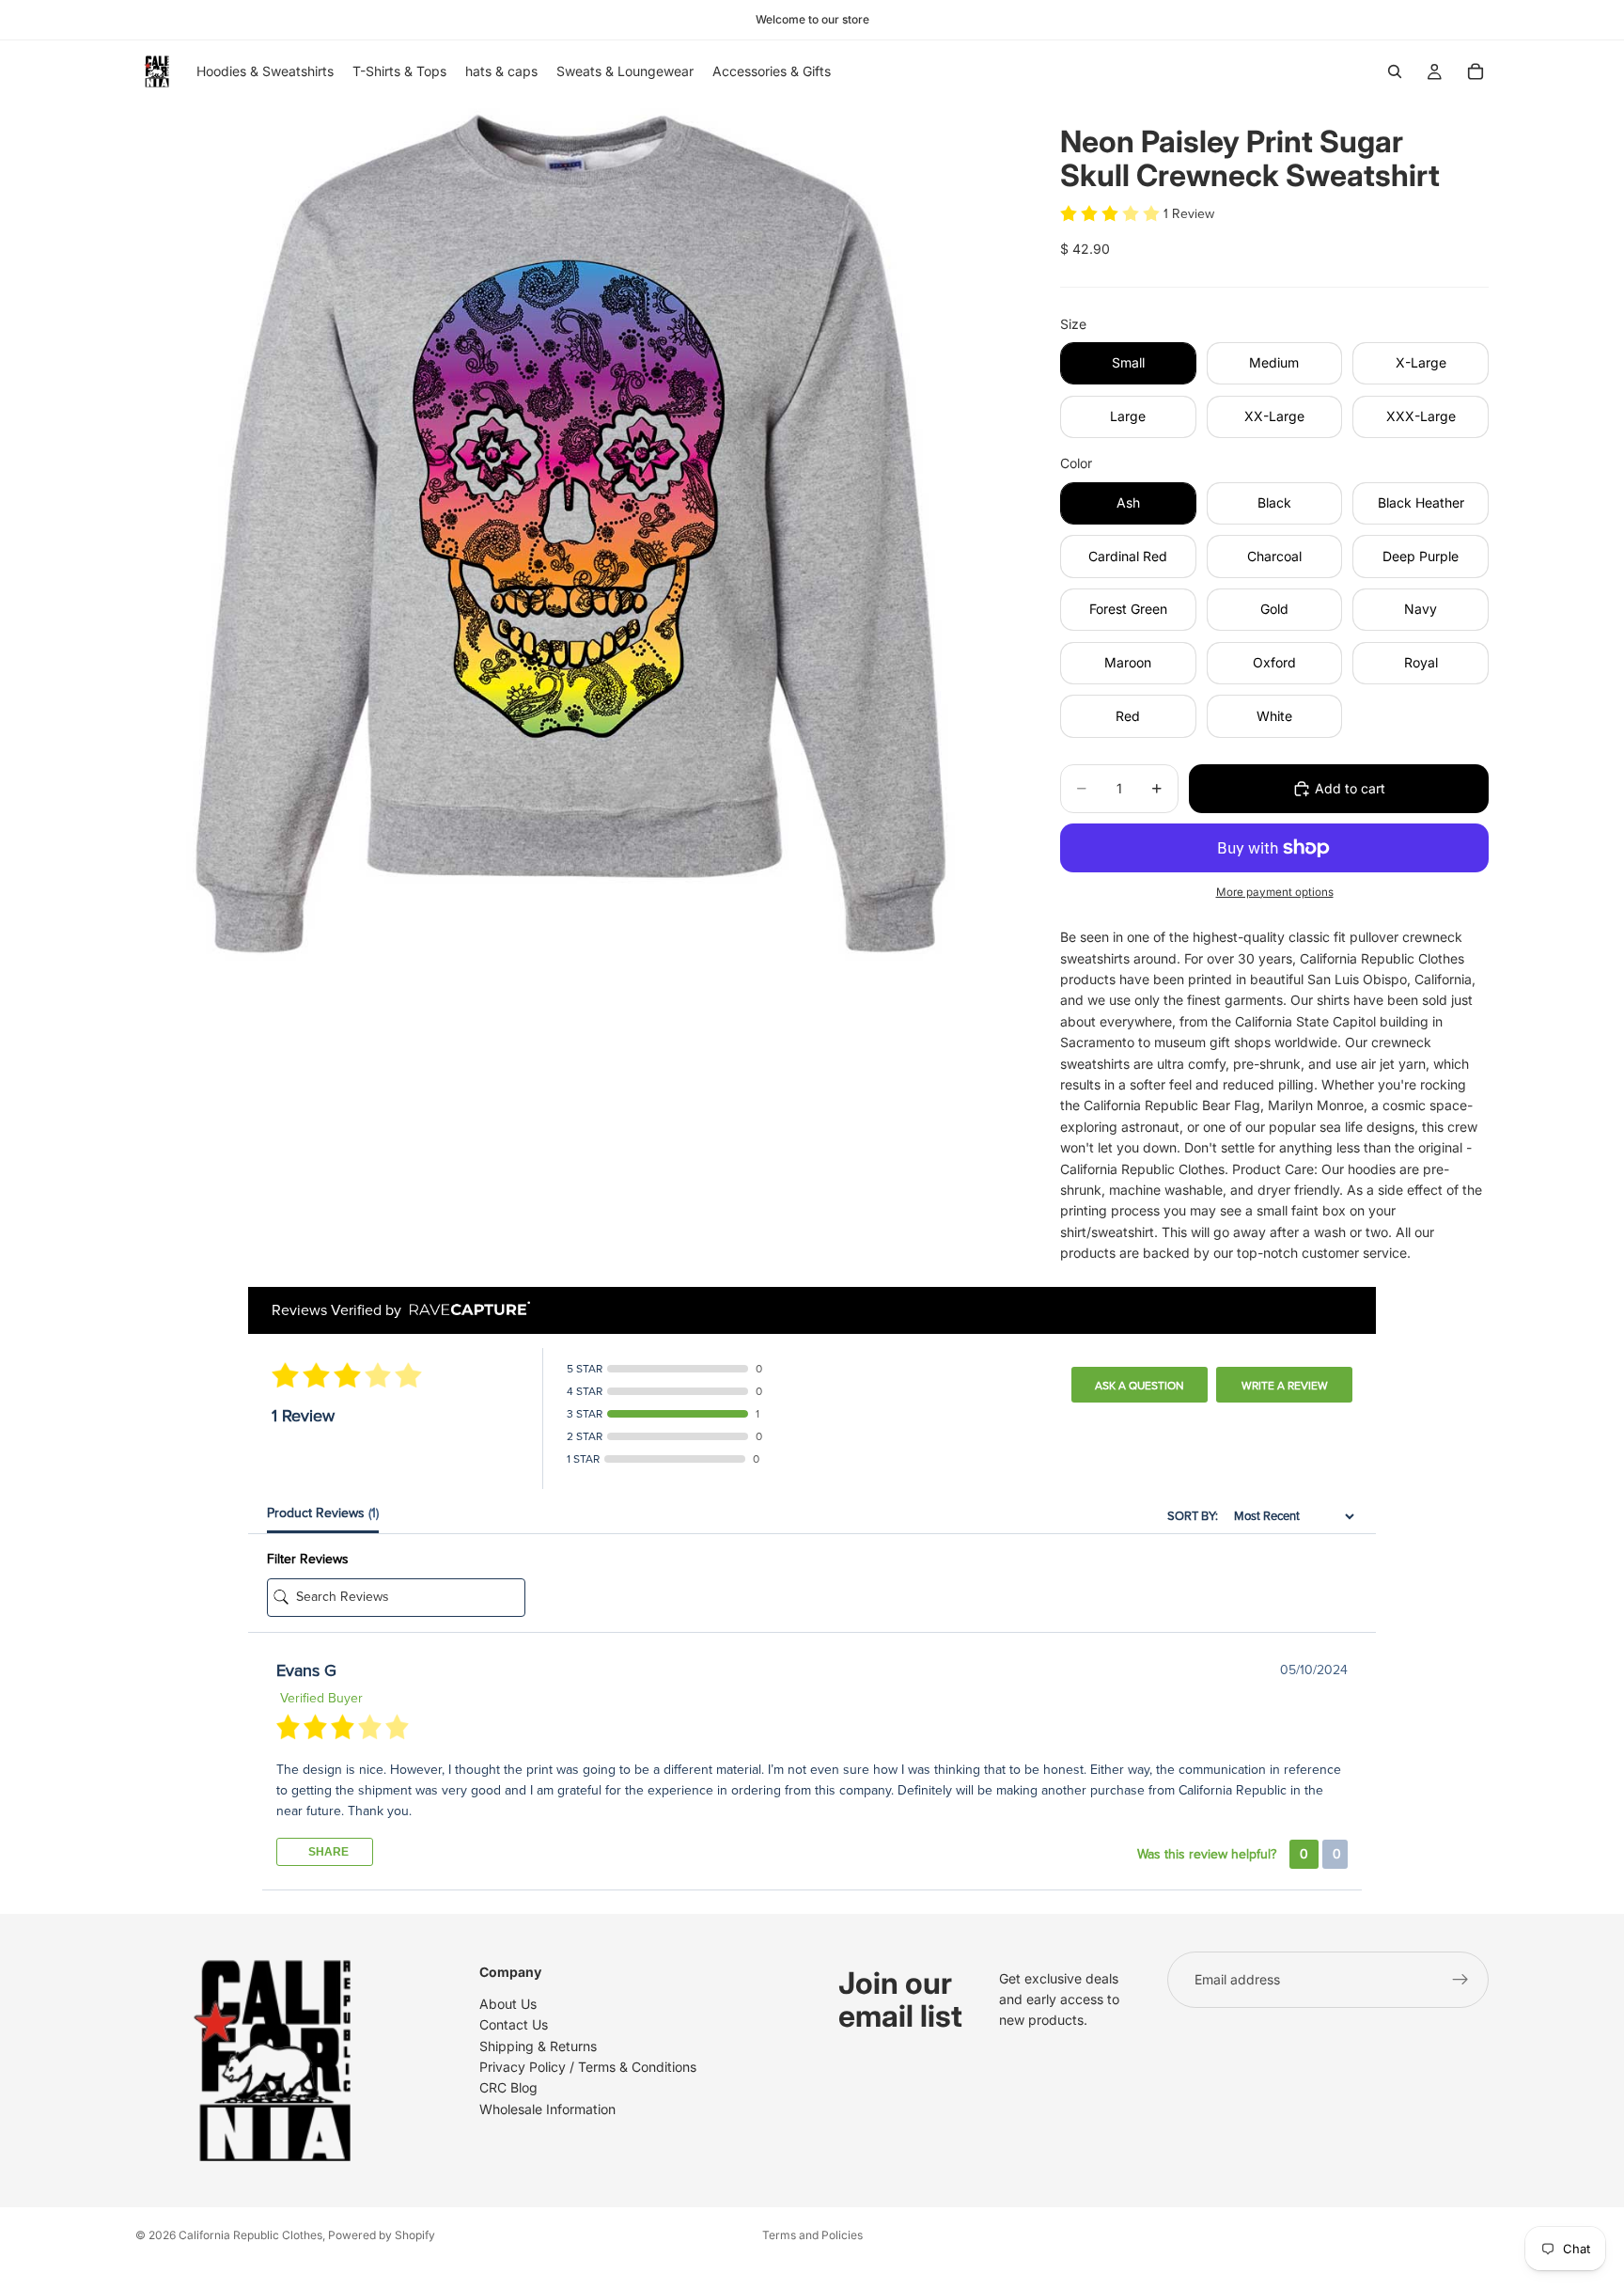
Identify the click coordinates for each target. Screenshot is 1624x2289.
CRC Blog (508, 2087)
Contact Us (514, 2024)
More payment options (1275, 892)
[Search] (1395, 71)
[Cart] (1476, 71)
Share (327, 1852)
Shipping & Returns (538, 2045)
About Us (508, 2004)
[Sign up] (1460, 1980)
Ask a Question (1140, 1386)
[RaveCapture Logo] (465, 1310)
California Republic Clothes (250, 2235)
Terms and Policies (812, 2235)
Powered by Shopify (382, 2235)
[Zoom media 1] (575, 542)
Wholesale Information (547, 2109)
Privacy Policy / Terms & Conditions (588, 2067)
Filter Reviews (308, 1559)
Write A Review (1285, 1386)
